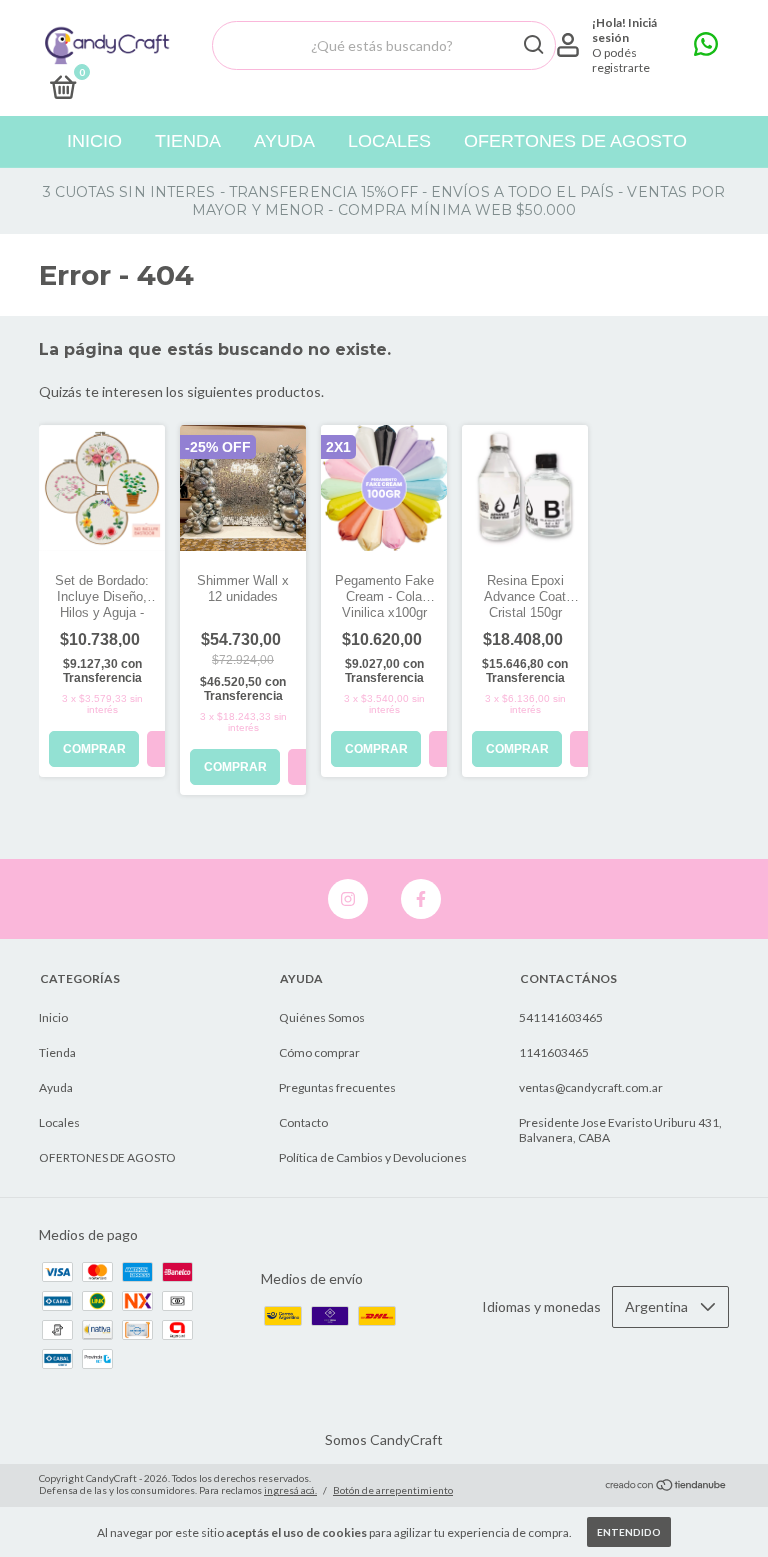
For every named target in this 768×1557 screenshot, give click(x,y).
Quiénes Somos (322, 1017)
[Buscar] (532, 45)
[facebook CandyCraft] (421, 899)
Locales (389, 141)
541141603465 (561, 1017)
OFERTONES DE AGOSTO (575, 141)
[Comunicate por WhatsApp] (706, 48)
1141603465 (554, 1052)
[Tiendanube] (666, 1486)
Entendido (629, 1532)
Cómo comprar (319, 1052)
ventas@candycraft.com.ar (591, 1087)
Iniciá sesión (624, 30)
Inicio (94, 141)
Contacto (303, 1122)
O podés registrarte (621, 60)
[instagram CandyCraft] (348, 899)
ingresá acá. (290, 1490)
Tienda (188, 141)
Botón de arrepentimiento (393, 1490)
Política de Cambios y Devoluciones (373, 1157)
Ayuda (284, 141)
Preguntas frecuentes (337, 1087)
